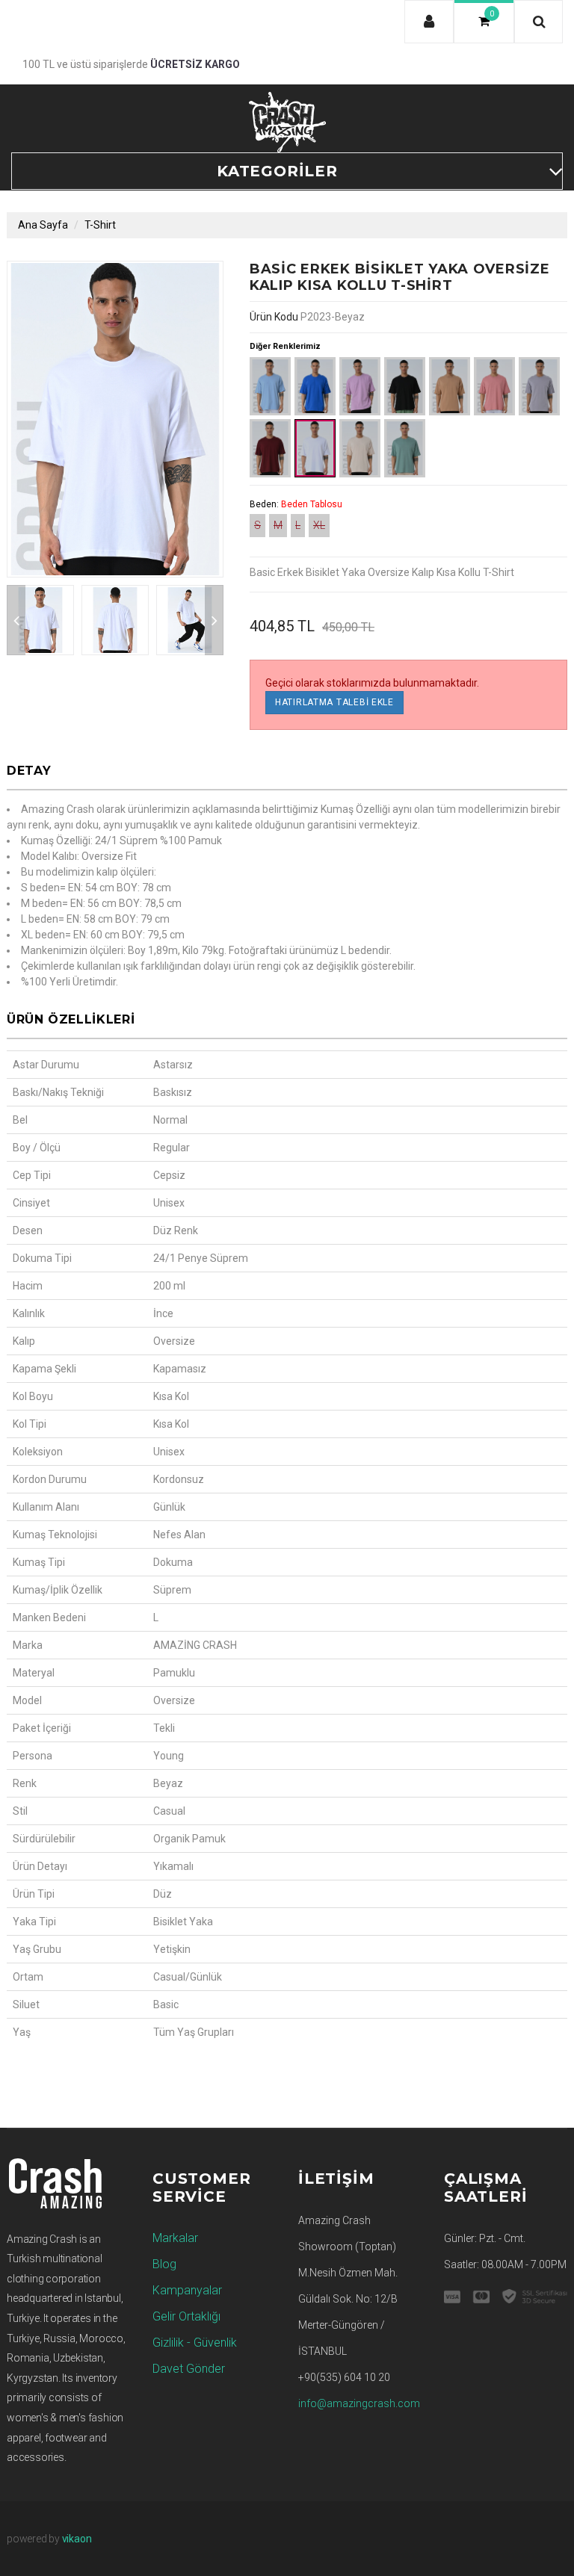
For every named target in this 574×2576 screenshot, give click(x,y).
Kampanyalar (187, 2290)
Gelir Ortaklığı (186, 2316)
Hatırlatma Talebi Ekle (334, 702)
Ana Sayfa (43, 225)
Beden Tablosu (312, 504)
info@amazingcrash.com (359, 2403)
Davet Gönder (189, 2369)
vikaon (77, 2539)
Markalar (175, 2238)
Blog (164, 2264)
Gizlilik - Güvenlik (195, 2343)
